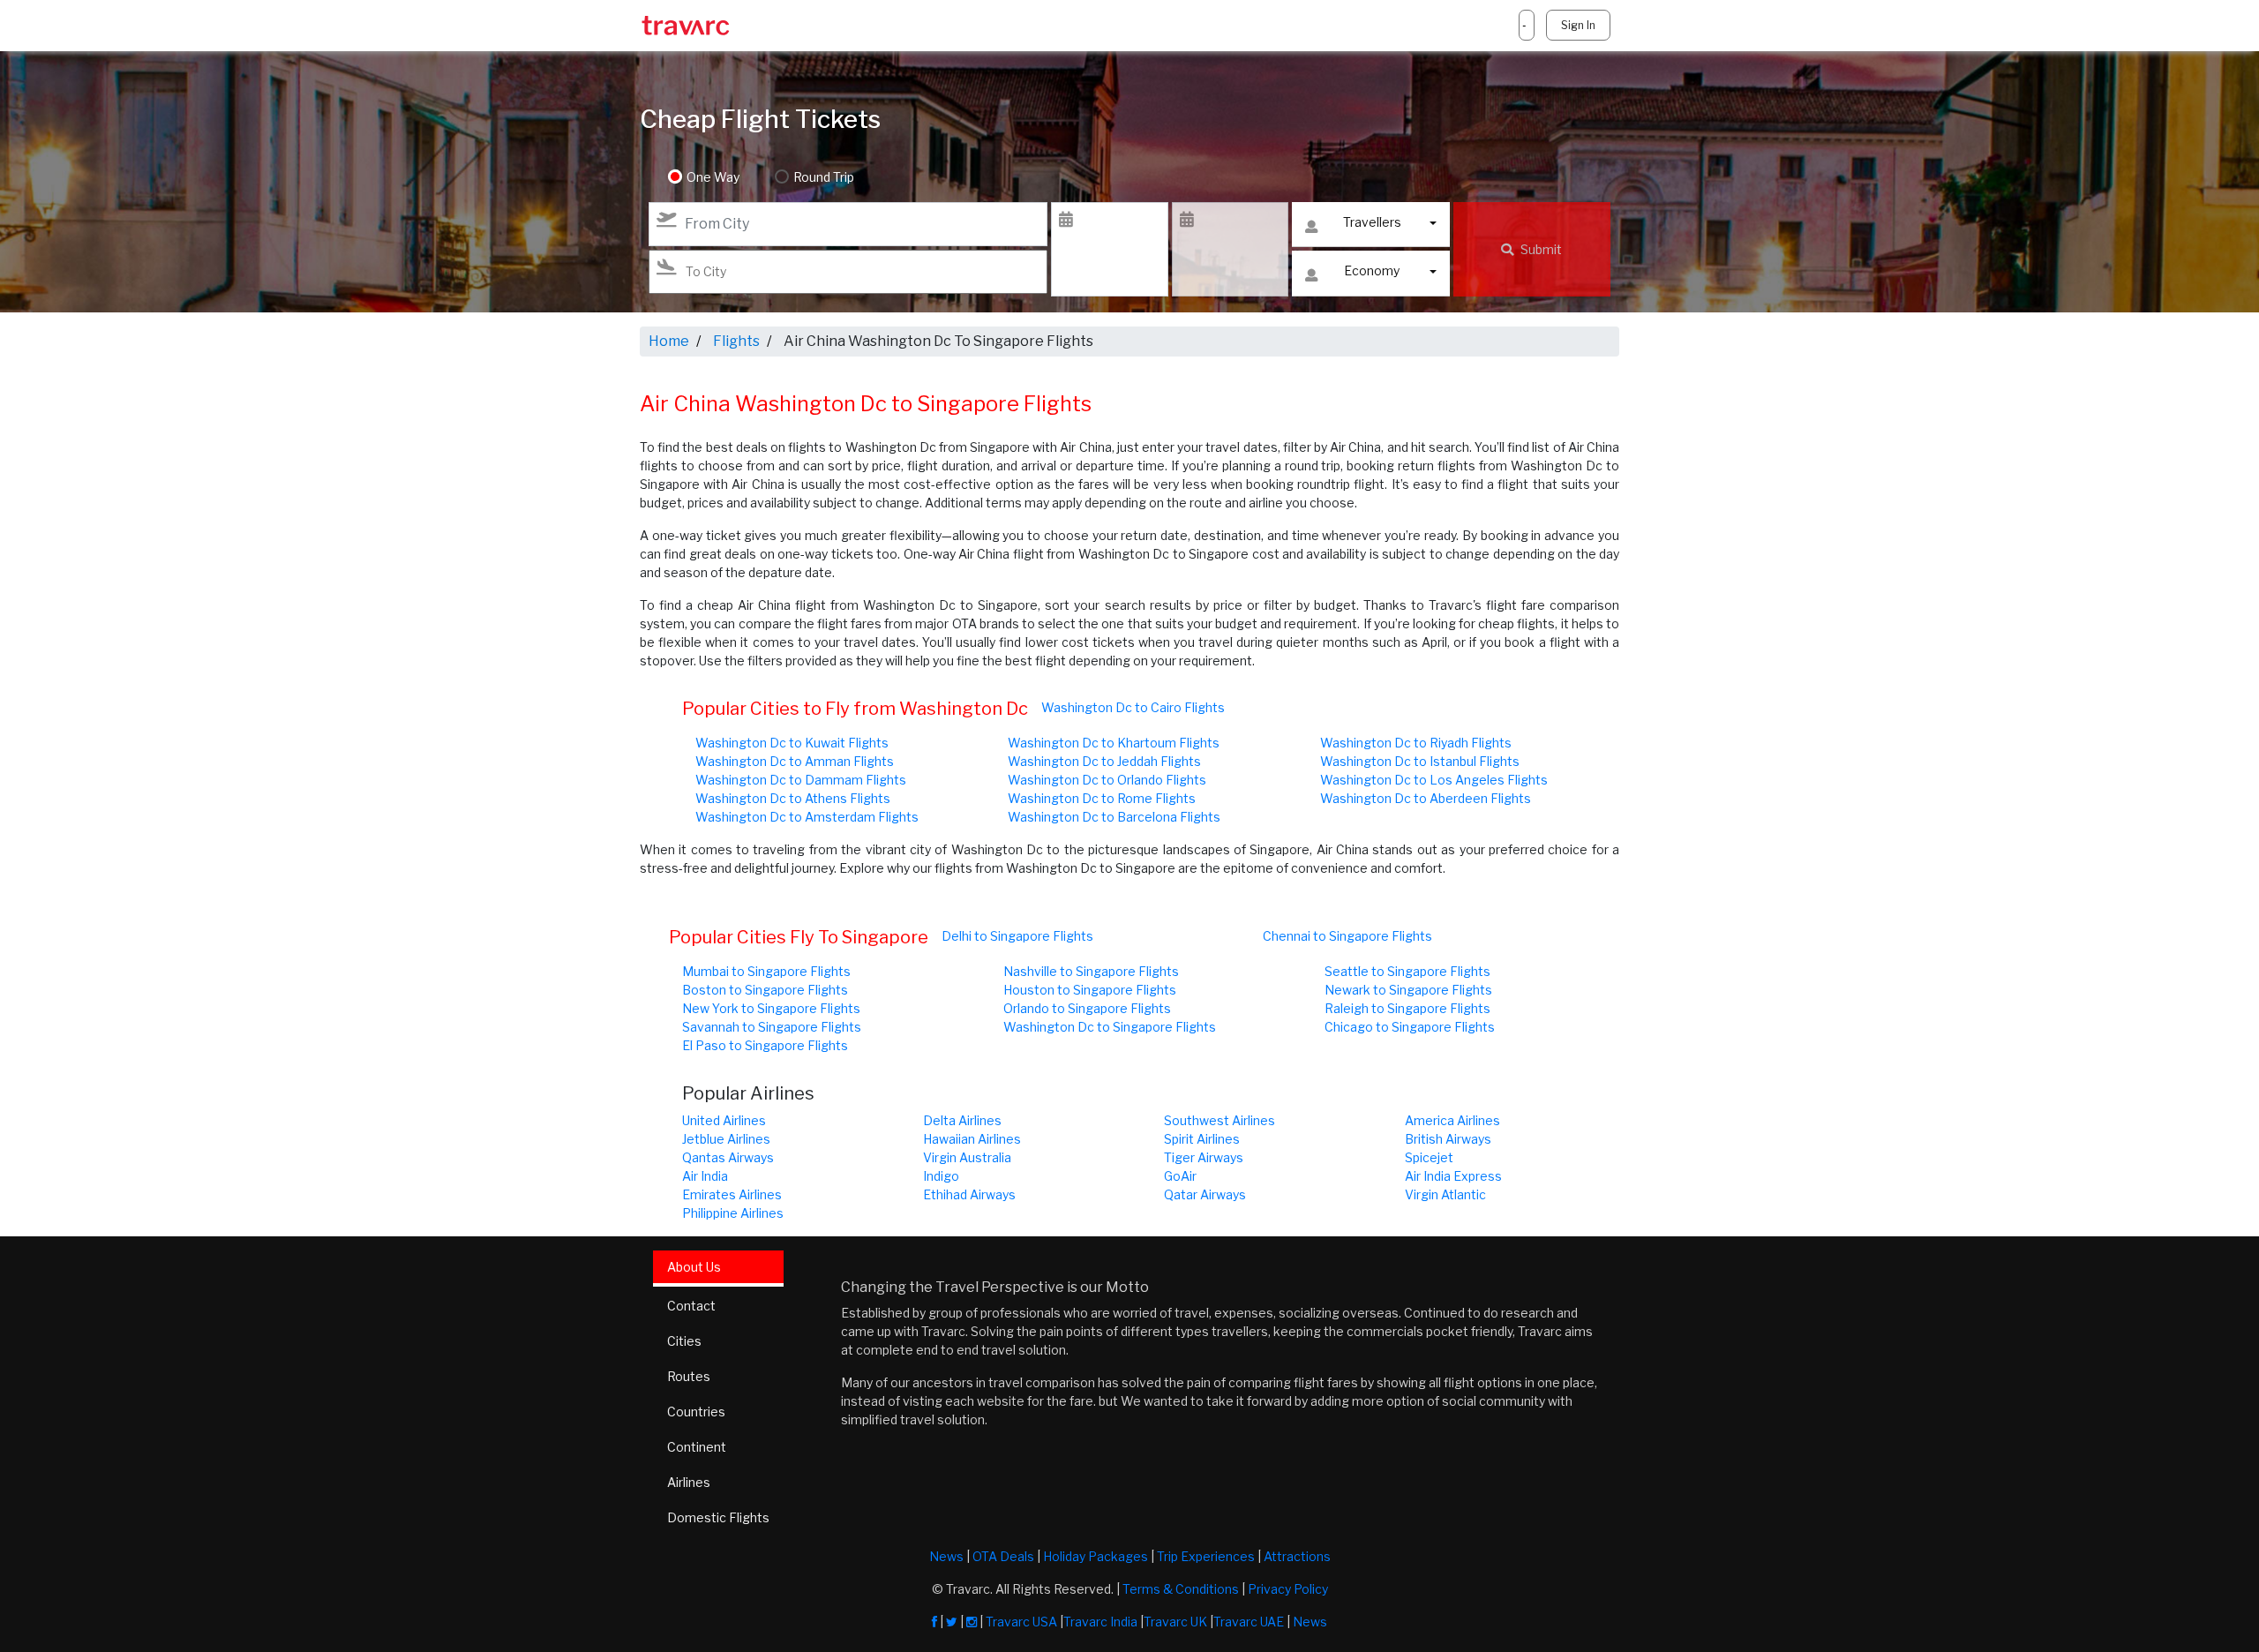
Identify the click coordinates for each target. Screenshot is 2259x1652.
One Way (713, 177)
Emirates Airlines (732, 1194)
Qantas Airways (728, 1157)
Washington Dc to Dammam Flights (801, 780)
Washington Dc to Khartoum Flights (1114, 743)
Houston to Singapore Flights (1090, 990)
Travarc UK (1175, 1622)
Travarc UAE (1249, 1622)
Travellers (1372, 222)
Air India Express (1453, 1176)
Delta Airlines (962, 1120)
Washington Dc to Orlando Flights (1107, 780)
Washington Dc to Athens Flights (793, 798)
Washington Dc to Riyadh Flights (1416, 743)
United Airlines (724, 1120)
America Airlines (1452, 1120)
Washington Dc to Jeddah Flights (1104, 761)
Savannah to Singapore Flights (772, 1027)
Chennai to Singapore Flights (1347, 936)
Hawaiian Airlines (972, 1139)
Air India (705, 1176)
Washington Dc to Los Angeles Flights (1434, 780)
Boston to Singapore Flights (765, 990)
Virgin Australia (967, 1157)
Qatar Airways (1205, 1194)
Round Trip (824, 177)
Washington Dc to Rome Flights (1102, 798)
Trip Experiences (1206, 1556)
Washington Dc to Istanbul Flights (1420, 761)
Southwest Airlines (1220, 1120)
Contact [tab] (691, 1306)
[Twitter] (952, 1622)
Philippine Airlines (733, 1213)
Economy (1372, 270)
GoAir (1180, 1176)
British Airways (1448, 1139)
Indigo (941, 1176)
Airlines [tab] (689, 1482)
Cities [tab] (684, 1341)
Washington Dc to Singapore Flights (1110, 1027)
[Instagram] (972, 1622)
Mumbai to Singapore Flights (766, 971)
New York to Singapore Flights (771, 1008)
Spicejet (1429, 1157)
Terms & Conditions (1181, 1589)
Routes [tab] (689, 1376)
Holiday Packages (1096, 1556)
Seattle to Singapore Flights (1407, 971)
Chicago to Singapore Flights (1410, 1027)
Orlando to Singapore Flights (1087, 1008)
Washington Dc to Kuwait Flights (792, 743)
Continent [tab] (697, 1447)
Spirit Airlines (1202, 1139)
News (946, 1556)
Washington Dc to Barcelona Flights (1114, 817)
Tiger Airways (1204, 1157)
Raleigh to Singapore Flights (1407, 1008)
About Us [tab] (694, 1267)
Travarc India (1100, 1622)
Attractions (1297, 1556)
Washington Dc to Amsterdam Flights (807, 817)
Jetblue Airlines (726, 1139)
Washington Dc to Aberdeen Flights (1426, 798)
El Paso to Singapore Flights (765, 1045)
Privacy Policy (1288, 1589)
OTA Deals (1003, 1556)
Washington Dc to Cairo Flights (1133, 707)
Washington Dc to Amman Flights (795, 761)
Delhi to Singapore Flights (1017, 936)
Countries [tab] (696, 1412)
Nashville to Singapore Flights (1091, 971)
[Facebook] (934, 1622)
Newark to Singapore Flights (1408, 990)
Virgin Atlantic (1445, 1194)
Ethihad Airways (969, 1194)
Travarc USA (1021, 1622)
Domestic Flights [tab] (718, 1517)
